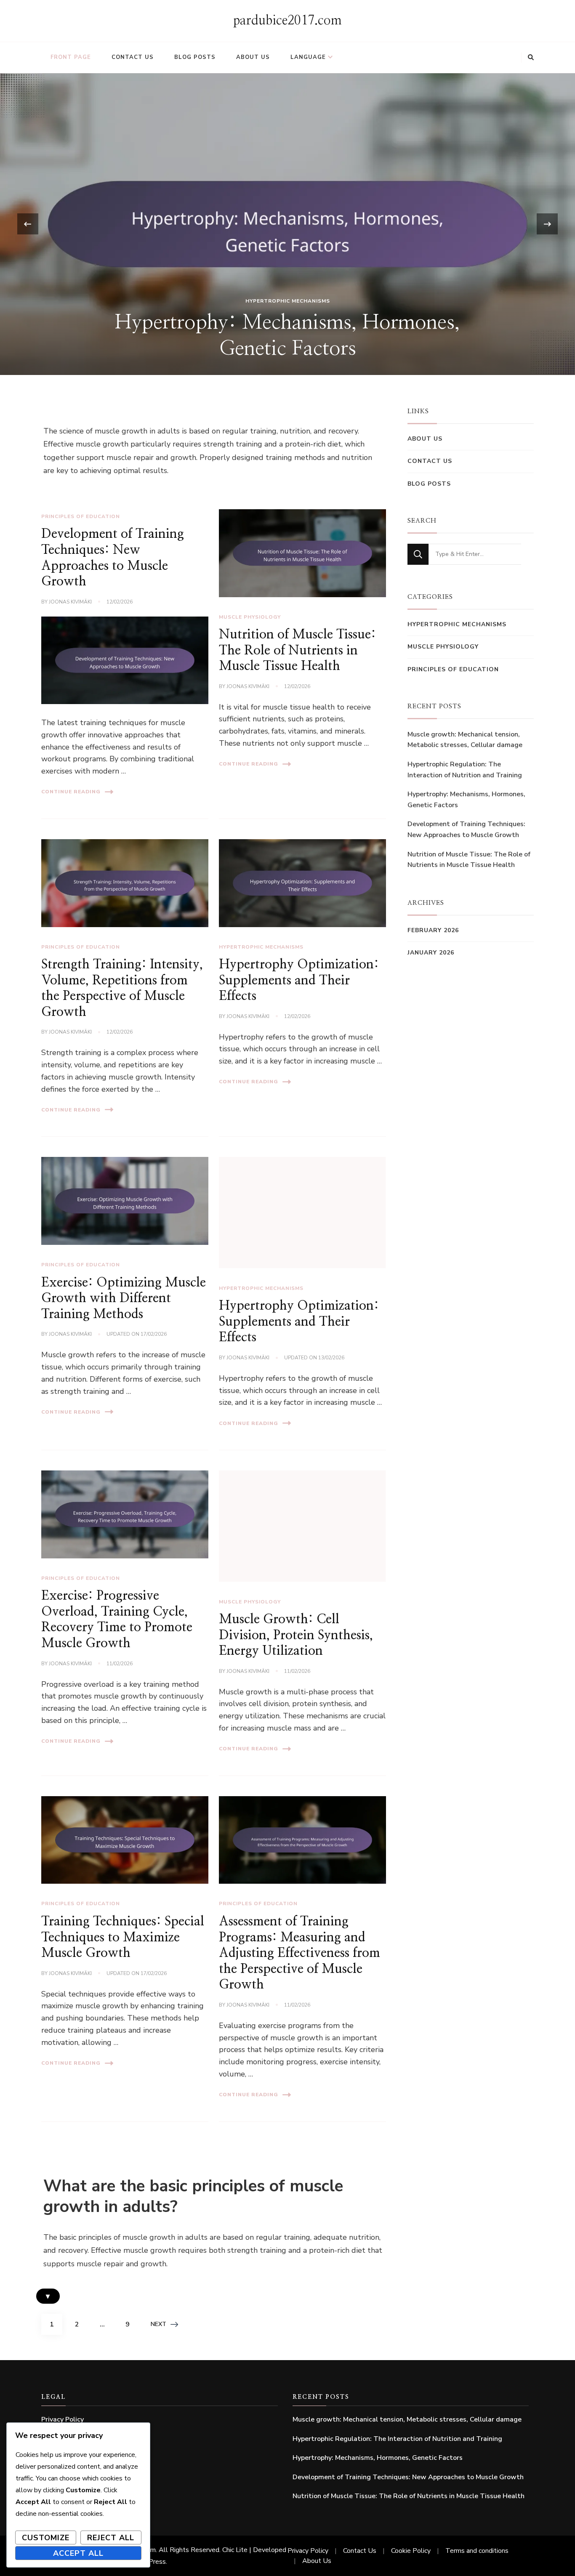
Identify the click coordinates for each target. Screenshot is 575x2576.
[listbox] (287, 224)
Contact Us (133, 57)
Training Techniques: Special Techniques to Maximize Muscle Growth (123, 1937)
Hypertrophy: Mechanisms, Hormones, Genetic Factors (466, 800)
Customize (46, 2538)
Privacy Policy (63, 2419)
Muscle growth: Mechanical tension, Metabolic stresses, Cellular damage (465, 740)
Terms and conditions (477, 2551)
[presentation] (28, 224)
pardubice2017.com (287, 21)
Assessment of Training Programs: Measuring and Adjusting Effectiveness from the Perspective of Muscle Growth (299, 1953)
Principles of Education (81, 516)
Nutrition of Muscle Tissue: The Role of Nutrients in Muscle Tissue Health (297, 650)
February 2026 (433, 930)
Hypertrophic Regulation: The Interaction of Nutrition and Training (465, 770)
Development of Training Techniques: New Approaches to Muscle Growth (466, 829)
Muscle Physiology (250, 617)
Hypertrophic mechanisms (288, 301)
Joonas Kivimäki (70, 602)
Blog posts (195, 57)
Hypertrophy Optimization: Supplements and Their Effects (299, 980)
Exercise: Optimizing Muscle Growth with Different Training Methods (124, 1299)
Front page (71, 57)
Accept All (78, 2553)
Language (308, 57)
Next (158, 2324)
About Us (253, 57)
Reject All (111, 2538)
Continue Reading (71, 792)
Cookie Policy (411, 2551)
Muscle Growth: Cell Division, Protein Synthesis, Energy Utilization (296, 1635)
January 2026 (431, 953)
